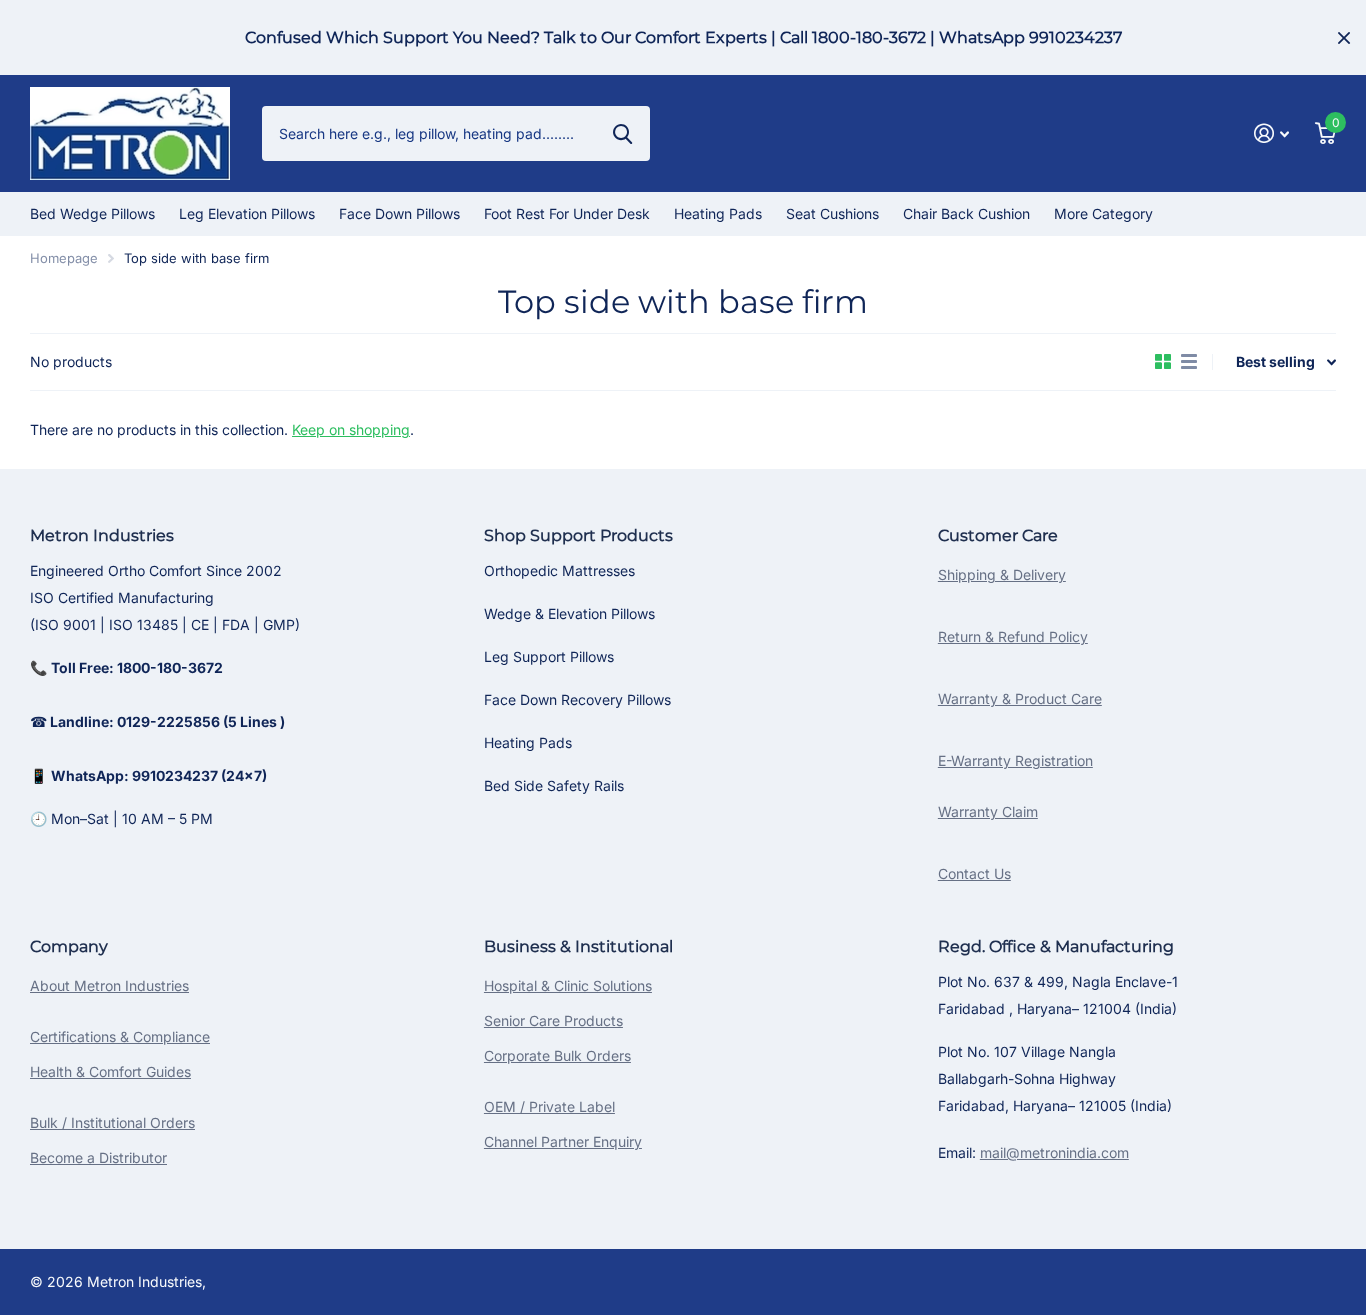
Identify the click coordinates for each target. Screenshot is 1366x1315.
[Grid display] (1163, 362)
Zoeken (622, 133)
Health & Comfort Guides (110, 1071)
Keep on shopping (351, 429)
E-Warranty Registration (1015, 760)
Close (1344, 37)
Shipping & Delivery (1002, 574)
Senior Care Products (553, 1020)
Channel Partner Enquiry (563, 1141)
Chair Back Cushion (966, 213)
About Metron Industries (109, 985)
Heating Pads (718, 213)
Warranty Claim (988, 811)
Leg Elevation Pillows (247, 213)
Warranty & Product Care (1020, 698)
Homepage (64, 258)
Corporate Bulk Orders (557, 1055)
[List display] (1189, 362)
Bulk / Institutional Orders (112, 1122)
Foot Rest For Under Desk (567, 213)
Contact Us (974, 873)
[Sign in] (1271, 133)
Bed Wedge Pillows (92, 213)
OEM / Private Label (549, 1106)
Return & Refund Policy (1013, 636)
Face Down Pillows (399, 213)
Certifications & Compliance (120, 1036)
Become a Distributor (98, 1157)
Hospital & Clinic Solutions (568, 985)
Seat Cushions (832, 213)
